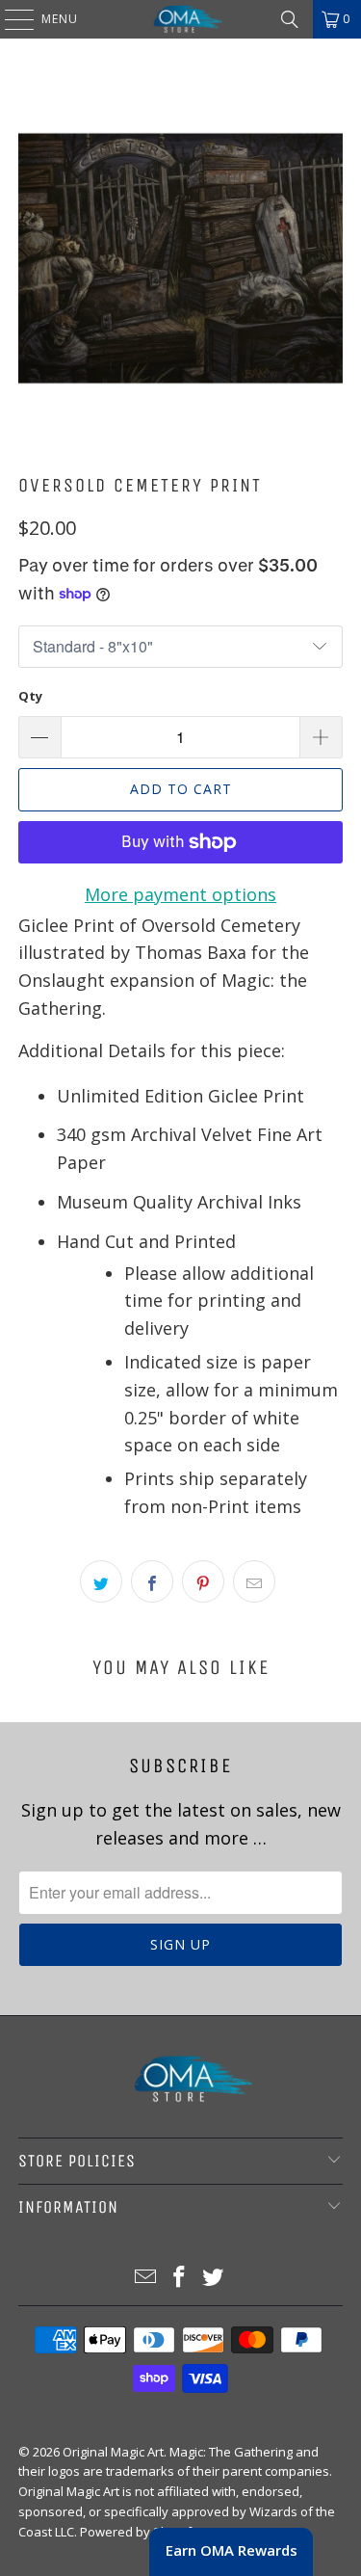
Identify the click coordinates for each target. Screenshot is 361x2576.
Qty (30, 696)
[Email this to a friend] (254, 1581)
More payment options (180, 894)
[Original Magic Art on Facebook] (180, 2278)
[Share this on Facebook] (152, 1581)
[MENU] (10, 19)
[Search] (290, 19)
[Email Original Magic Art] (146, 2278)
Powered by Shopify (139, 2532)
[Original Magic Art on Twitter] (213, 2278)
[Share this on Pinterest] (203, 1581)
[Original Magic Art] (181, 19)
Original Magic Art (113, 2452)
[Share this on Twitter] (101, 1581)
